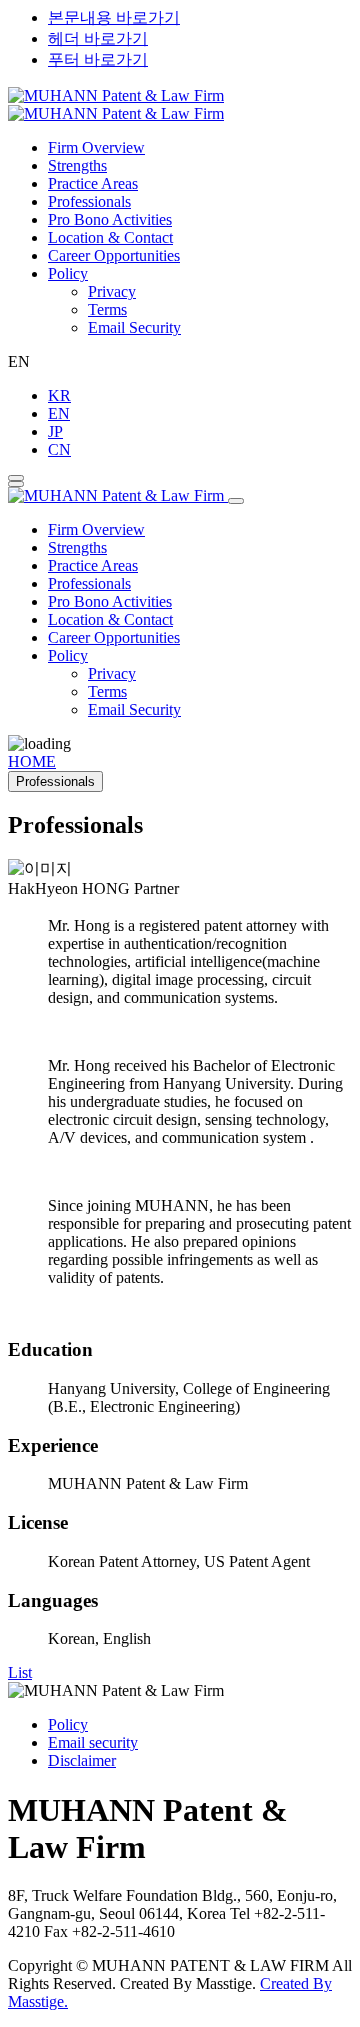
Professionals (89, 201)
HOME (32, 761)
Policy (68, 273)
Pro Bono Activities (110, 219)
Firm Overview (96, 147)
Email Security (134, 327)
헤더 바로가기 (98, 38)
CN (59, 449)
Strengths (77, 165)
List (20, 1672)
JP (55, 431)
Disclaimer (82, 1760)
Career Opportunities (114, 255)
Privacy (112, 291)
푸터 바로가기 (98, 59)
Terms (107, 309)
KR (59, 395)
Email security (93, 1742)
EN (59, 413)
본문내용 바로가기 (114, 17)
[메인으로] (116, 104)
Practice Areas (93, 183)
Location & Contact (110, 237)
